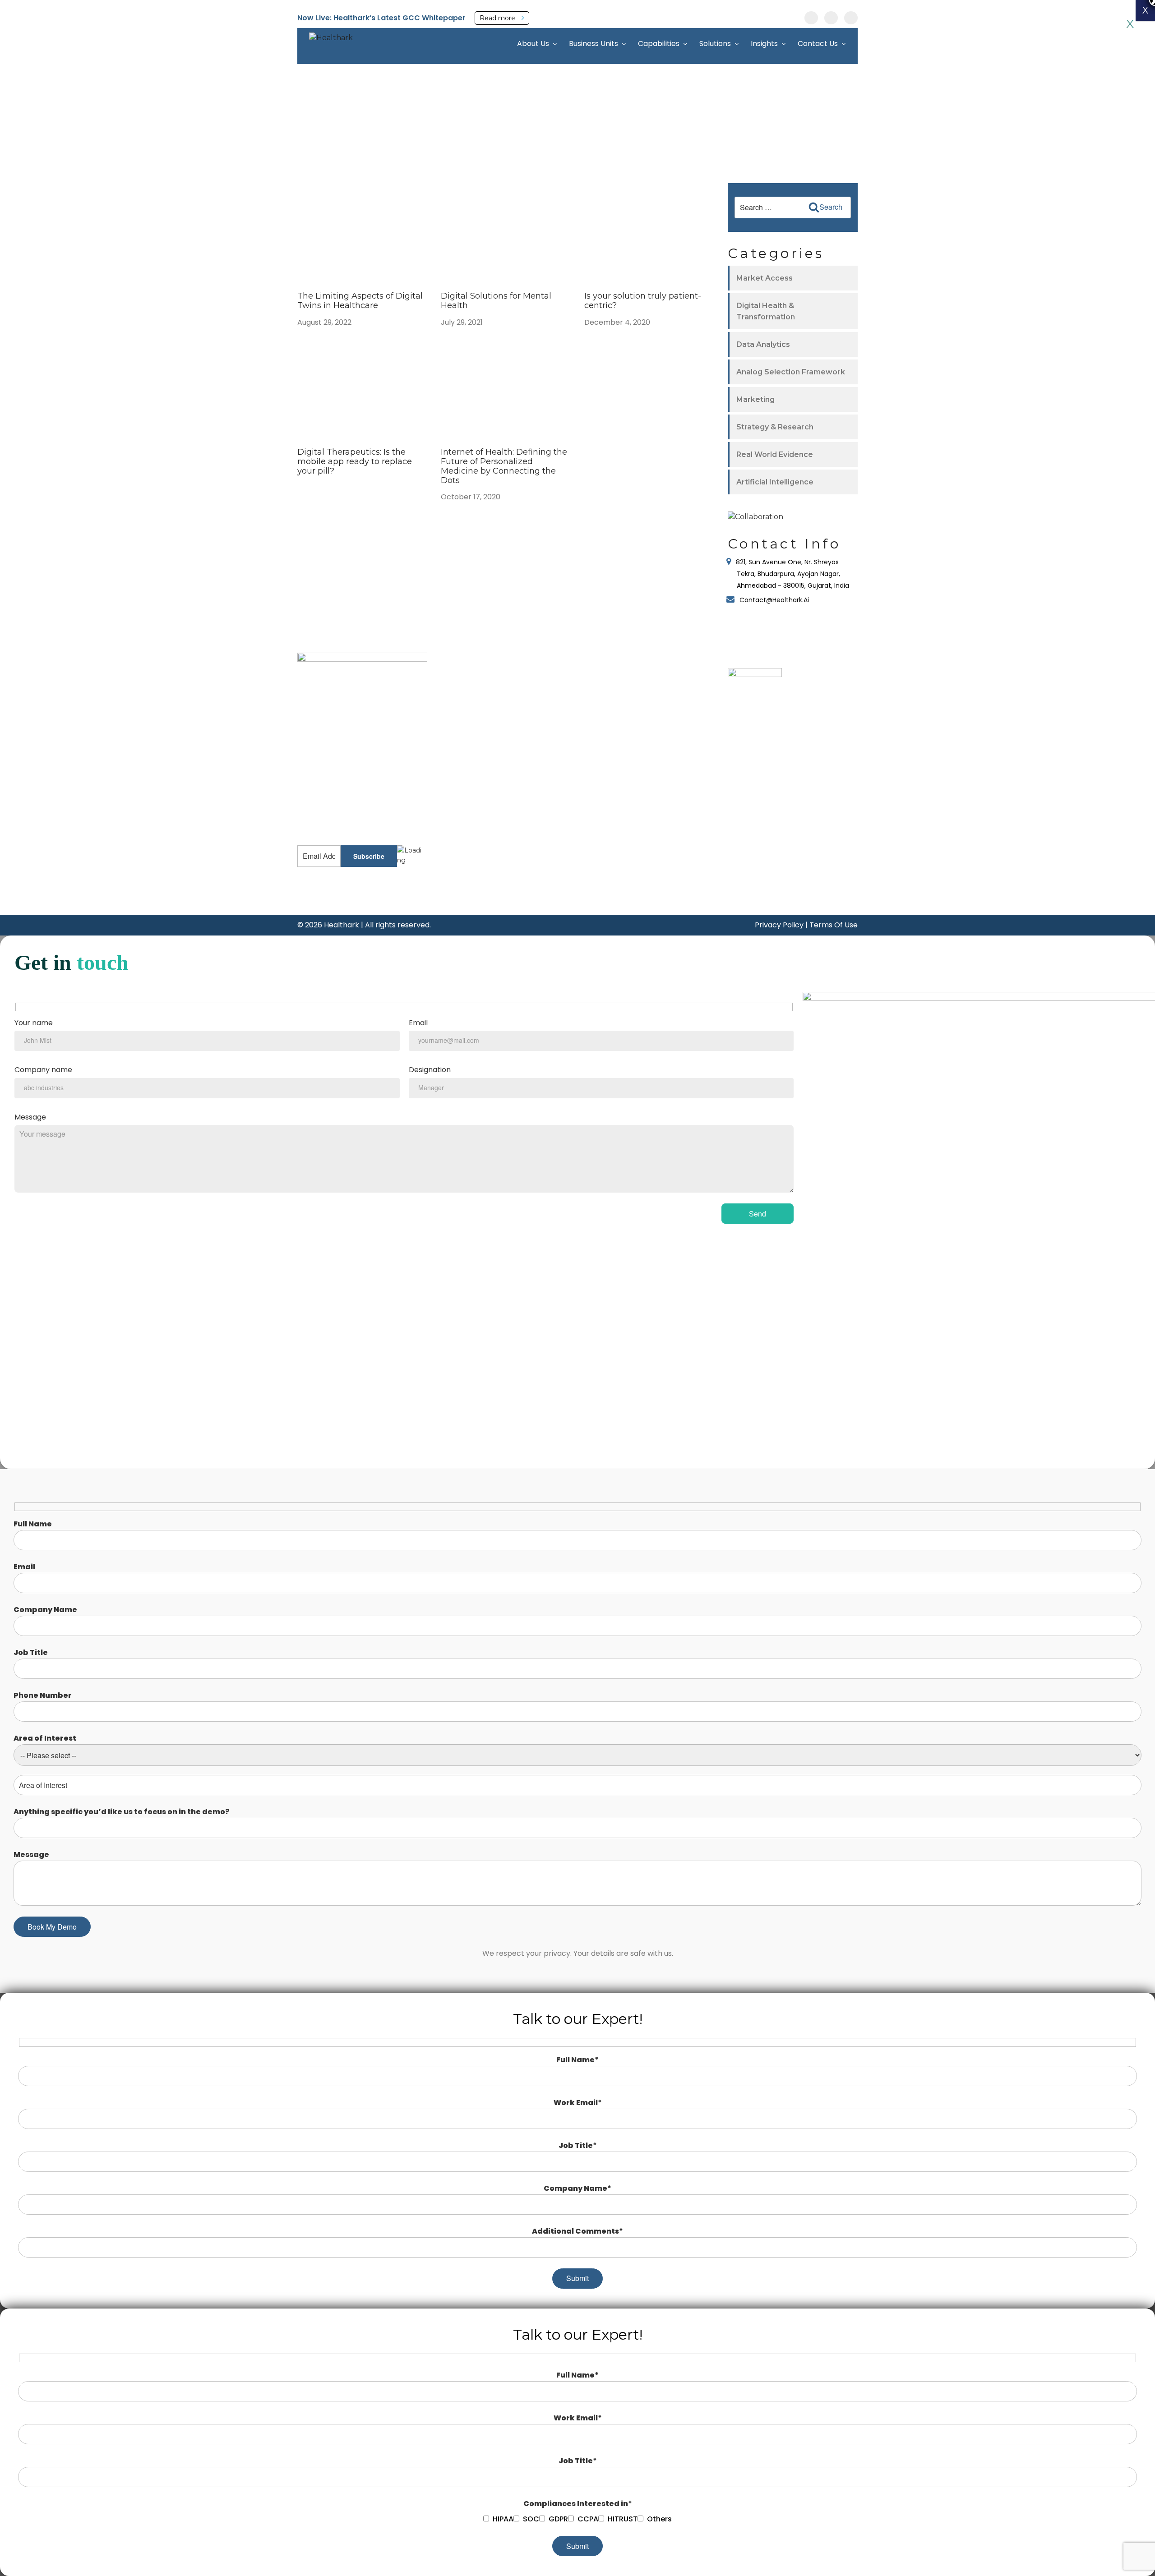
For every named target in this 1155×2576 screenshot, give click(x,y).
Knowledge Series (476, 815)
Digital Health (558, 676)
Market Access (765, 278)
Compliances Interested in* (578, 2504)
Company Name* (577, 2188)
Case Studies (468, 701)
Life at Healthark (658, 729)
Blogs (457, 780)
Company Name (45, 1610)
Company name (43, 1070)
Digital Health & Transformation (766, 311)
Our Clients (649, 702)
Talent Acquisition (564, 782)
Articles (459, 767)
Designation (430, 1070)
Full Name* (577, 2060)
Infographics (467, 754)
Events (459, 675)
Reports (460, 714)
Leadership (649, 688)
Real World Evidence (775, 454)
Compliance (555, 798)
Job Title (31, 1652)
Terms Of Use (834, 925)
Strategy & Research (775, 427)
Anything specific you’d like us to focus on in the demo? (122, 1812)
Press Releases (471, 728)
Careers (644, 716)
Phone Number (43, 1695)
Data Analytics (763, 344)
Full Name (33, 1524)
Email (418, 1023)
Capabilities (659, 44)
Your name (34, 1023)
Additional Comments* (577, 2231)
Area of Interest (45, 1738)
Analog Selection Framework (791, 372)
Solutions (715, 44)
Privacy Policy (779, 925)
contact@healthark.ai (331, 811)
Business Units (594, 44)
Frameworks (467, 741)
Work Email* (578, 2103)
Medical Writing (561, 708)
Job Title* (578, 2145)
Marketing (755, 399)
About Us (533, 44)
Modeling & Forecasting (574, 692)
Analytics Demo (473, 828)
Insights (764, 44)
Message (30, 1117)
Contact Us (818, 44)
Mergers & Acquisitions (573, 766)
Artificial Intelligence (775, 482)
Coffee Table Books (478, 688)
